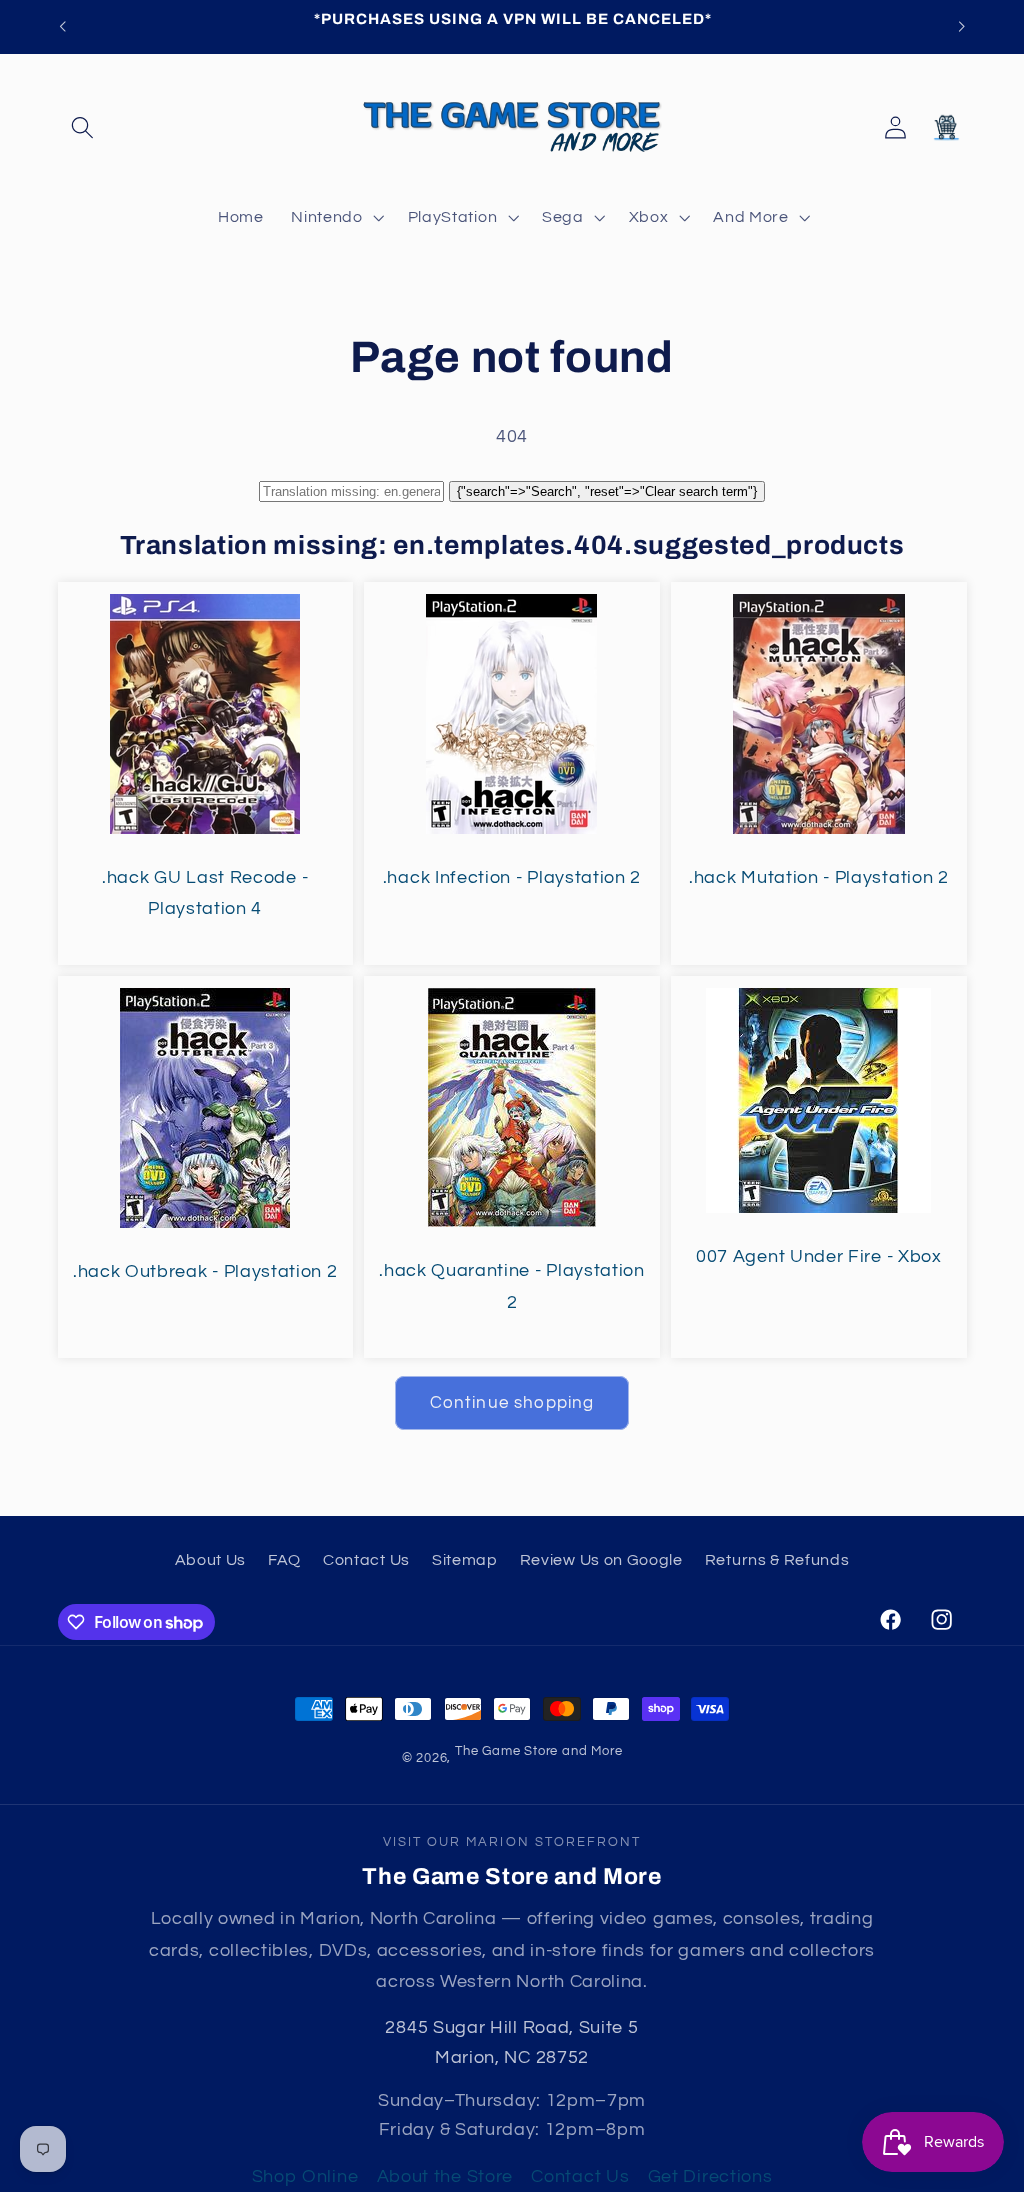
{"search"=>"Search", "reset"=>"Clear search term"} (607, 491)
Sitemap (465, 1560)
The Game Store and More (539, 1751)
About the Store (445, 2176)
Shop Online (305, 2176)
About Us (211, 1560)
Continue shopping (512, 1403)
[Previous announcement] (62, 27)
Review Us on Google (601, 1560)
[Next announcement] (962, 27)
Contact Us (366, 1560)
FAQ (284, 1560)
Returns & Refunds (777, 1560)
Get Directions (710, 2176)
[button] (83, 127)
